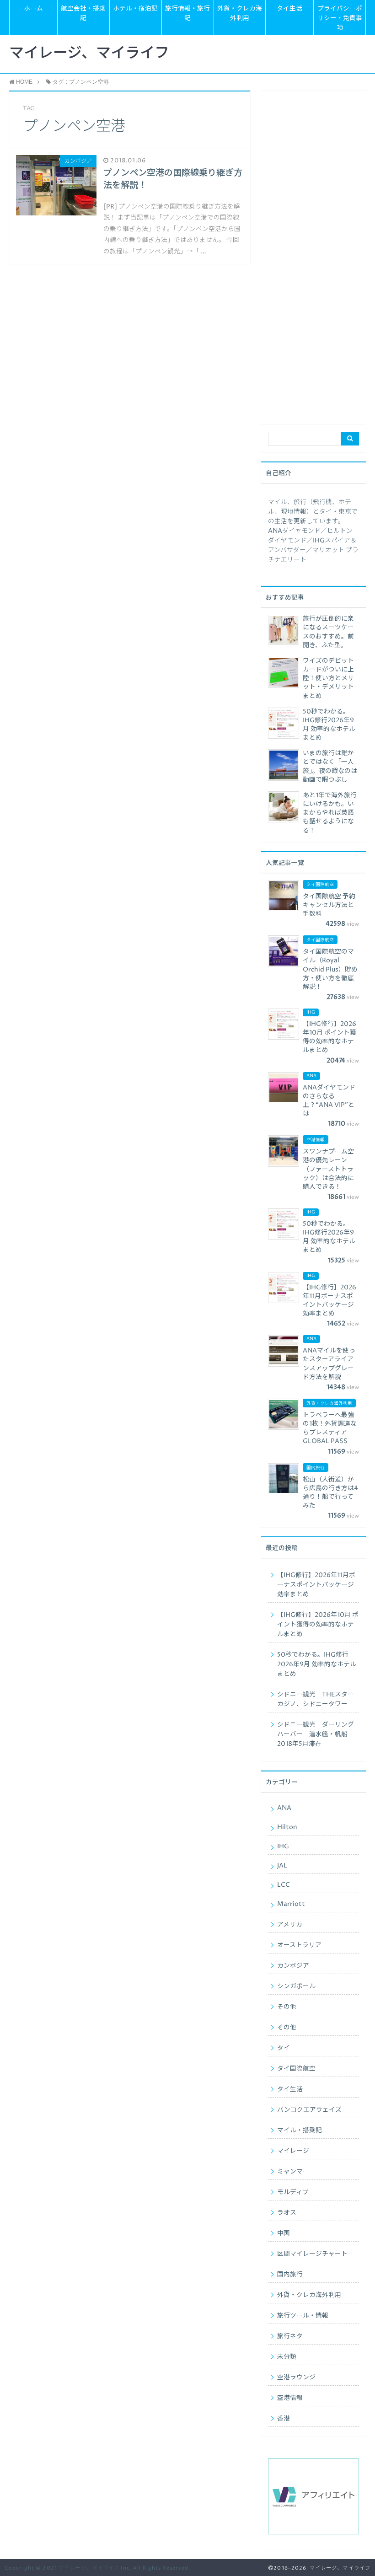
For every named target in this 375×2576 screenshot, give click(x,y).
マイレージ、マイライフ (89, 54)
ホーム (33, 9)
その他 (287, 2007)
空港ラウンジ (296, 2377)
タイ (284, 2048)
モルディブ (293, 2192)
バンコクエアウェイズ (309, 2110)
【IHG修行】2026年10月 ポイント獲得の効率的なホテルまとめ (318, 1625)
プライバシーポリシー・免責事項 (340, 18)
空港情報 (290, 2398)
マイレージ (293, 2151)
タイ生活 (289, 9)
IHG (283, 1846)
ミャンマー (293, 2172)
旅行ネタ (290, 2336)
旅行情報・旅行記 (187, 13)
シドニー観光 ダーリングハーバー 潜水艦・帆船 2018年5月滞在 (316, 1734)
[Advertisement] (313, 257)
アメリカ (290, 1925)
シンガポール (296, 1986)
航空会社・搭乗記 (83, 13)
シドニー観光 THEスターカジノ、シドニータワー (316, 1699)
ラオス (287, 2213)
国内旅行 (290, 2275)
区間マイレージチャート (312, 2254)
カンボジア (293, 1966)
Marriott (291, 1904)
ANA (284, 1808)
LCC (284, 1885)
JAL (282, 1866)
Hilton (287, 1827)
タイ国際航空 (296, 2069)
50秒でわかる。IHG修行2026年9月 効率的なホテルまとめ (317, 1664)
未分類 (287, 2357)
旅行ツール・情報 (303, 2316)
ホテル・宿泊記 (135, 9)
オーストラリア (299, 1945)
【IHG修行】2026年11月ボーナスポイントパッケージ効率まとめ (316, 1585)
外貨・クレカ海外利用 (240, 13)
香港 (284, 2419)
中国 (284, 2233)
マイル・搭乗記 (300, 2131)
